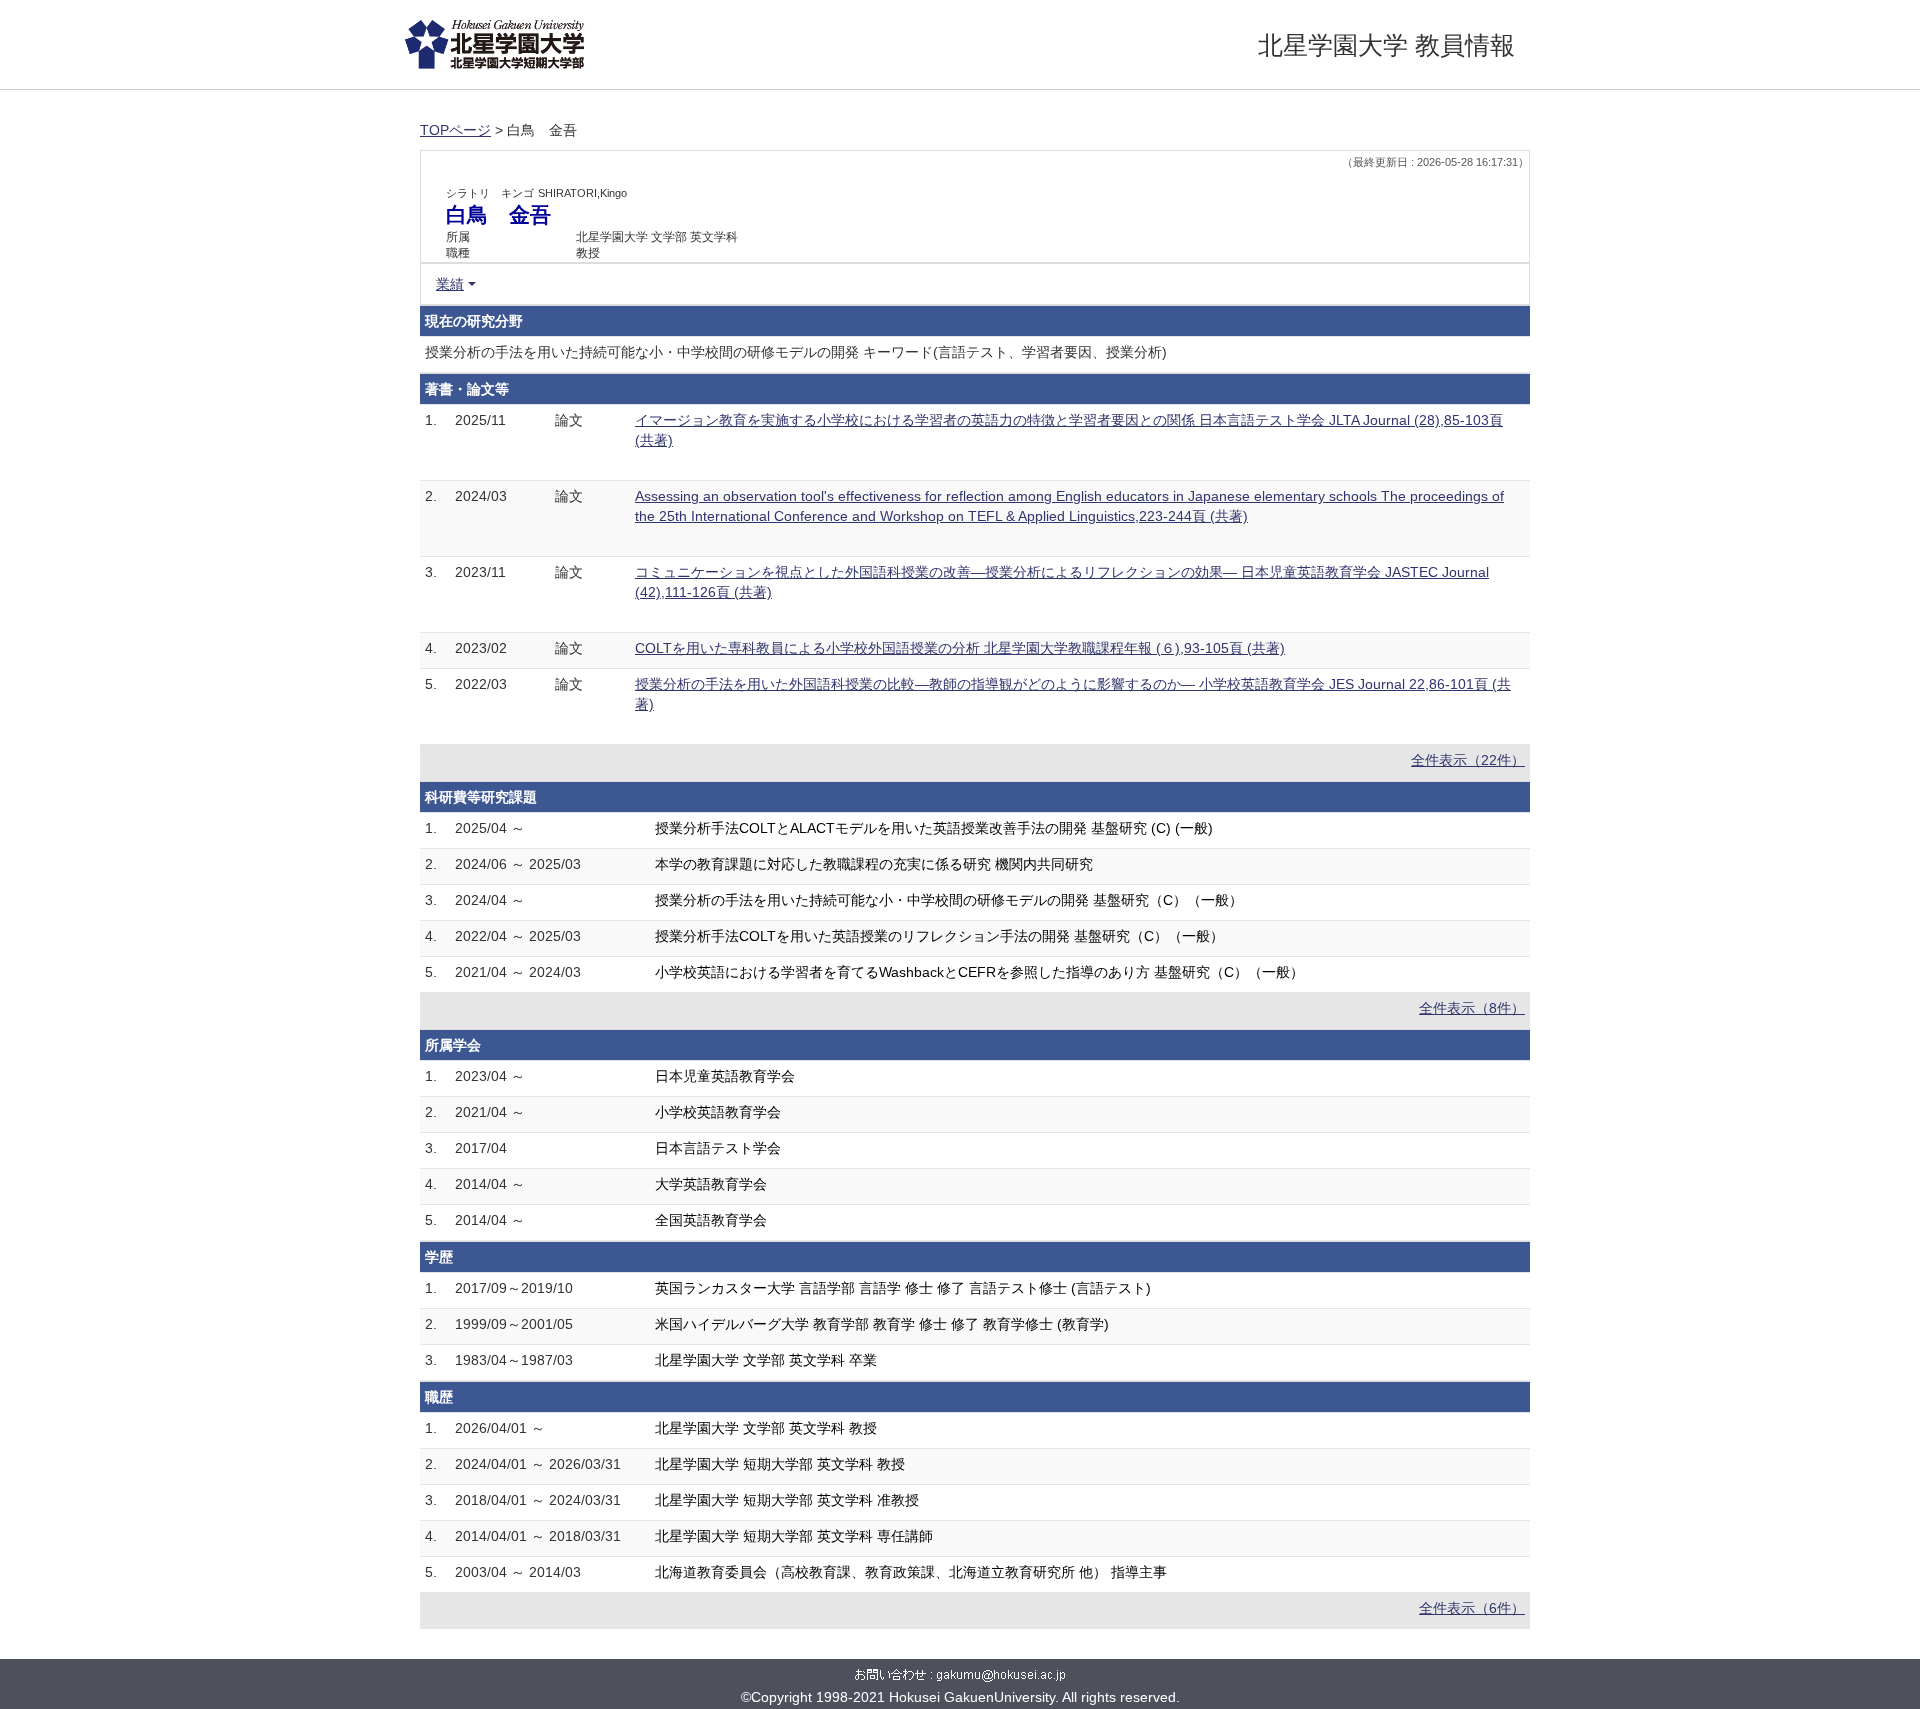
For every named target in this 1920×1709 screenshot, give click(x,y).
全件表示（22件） (1468, 760)
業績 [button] (450, 284)
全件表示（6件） (1472, 1608)
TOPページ (455, 130)
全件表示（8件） (1472, 1008)
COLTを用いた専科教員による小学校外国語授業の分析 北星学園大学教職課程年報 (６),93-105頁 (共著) (960, 648)
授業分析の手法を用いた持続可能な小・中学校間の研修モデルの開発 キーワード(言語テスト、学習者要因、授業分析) (796, 352)
